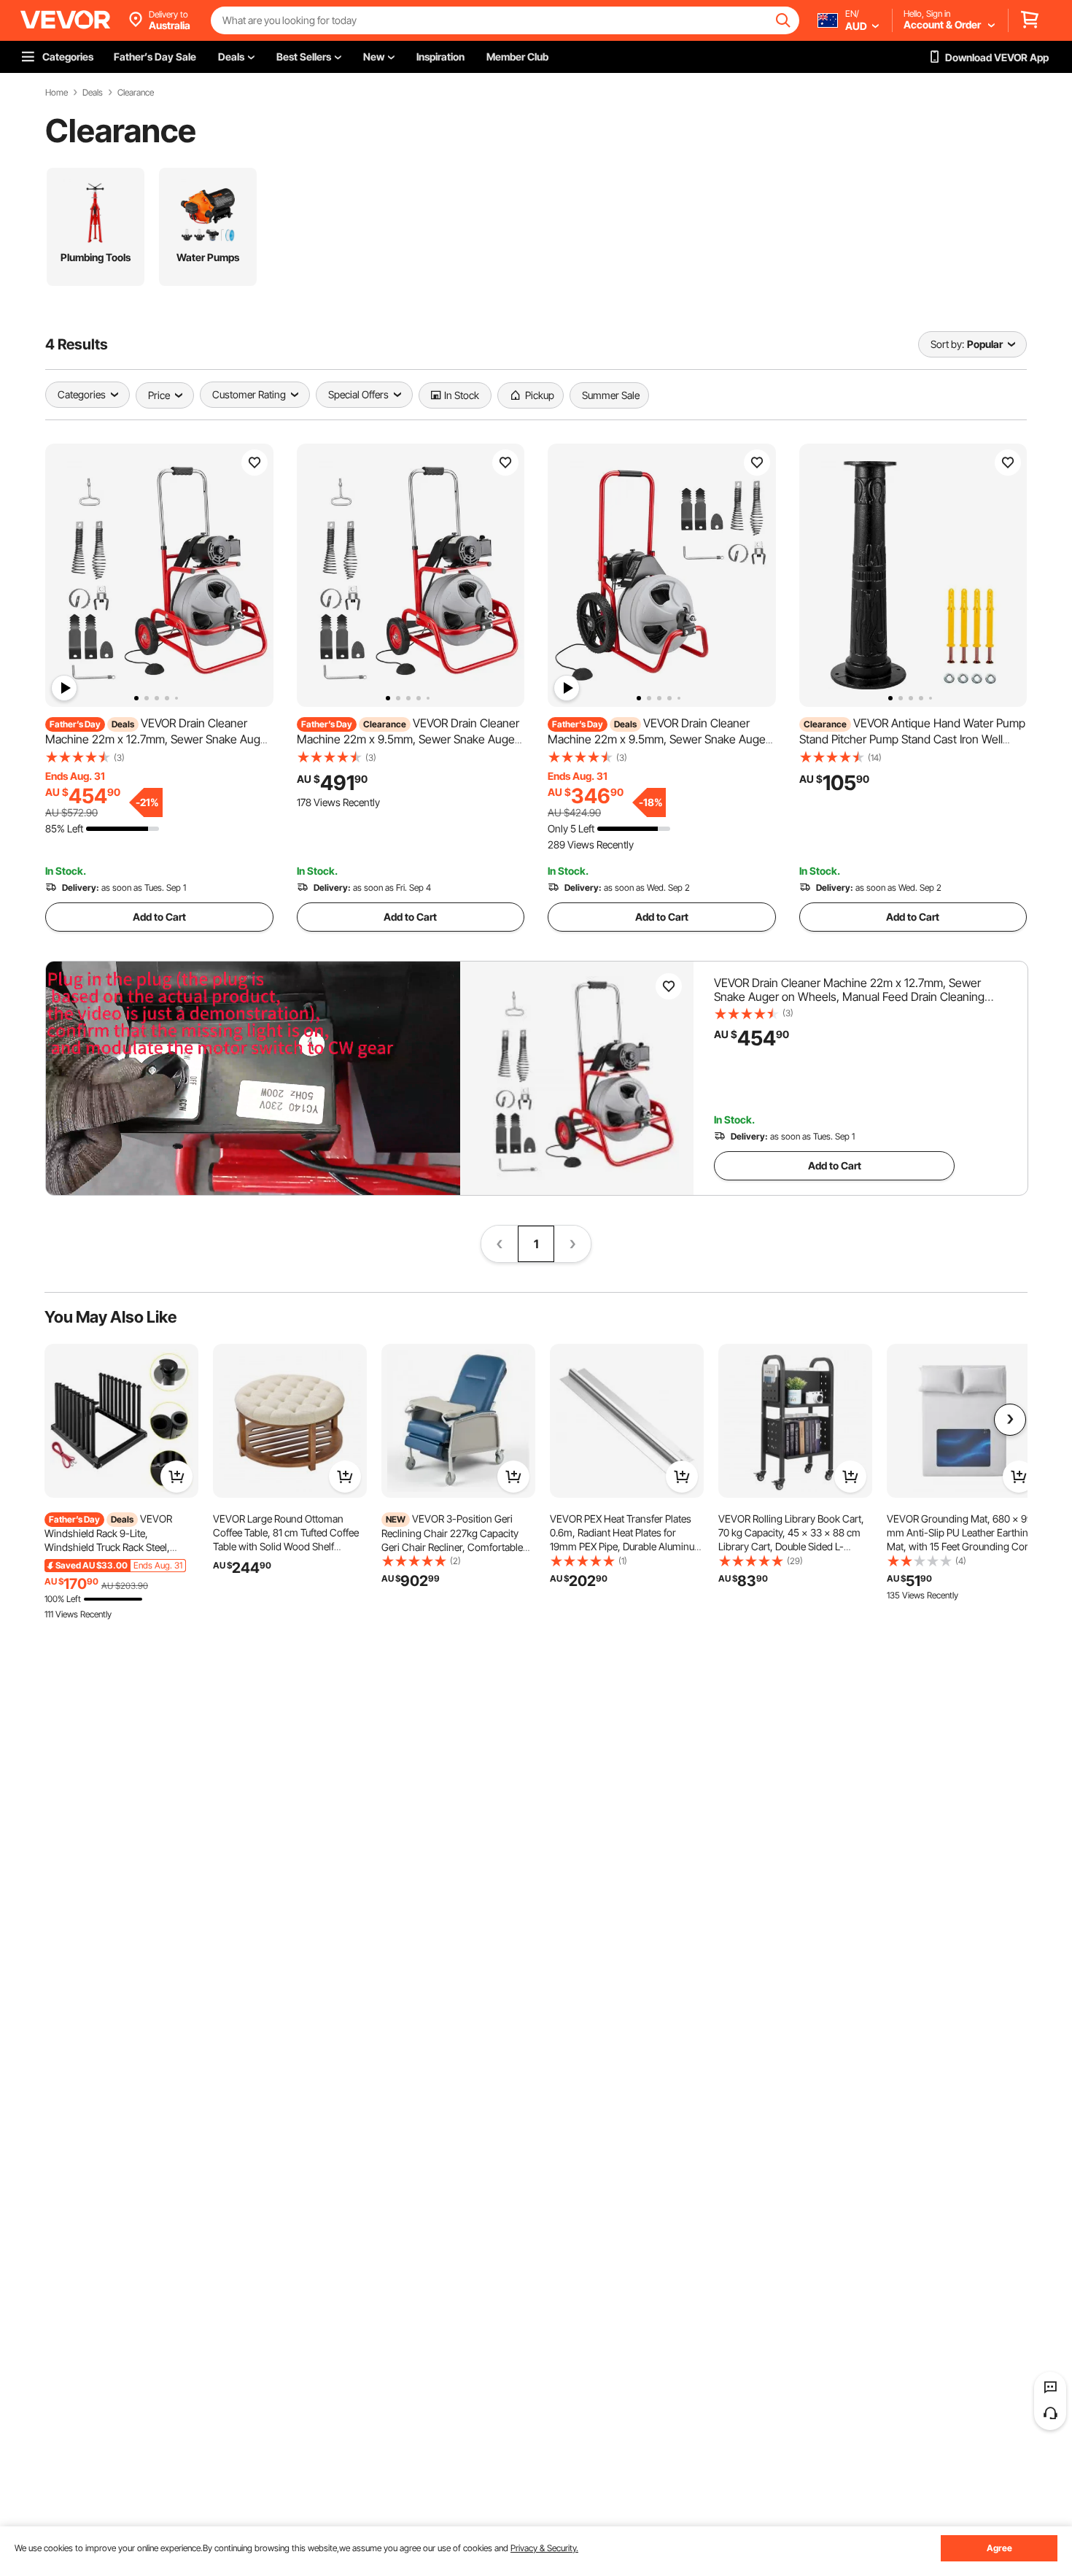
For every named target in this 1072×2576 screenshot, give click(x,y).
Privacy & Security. (544, 2548)
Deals (93, 93)
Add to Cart (159, 917)
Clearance (136, 93)
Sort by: (947, 344)
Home (57, 93)
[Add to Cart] (176, 1477)
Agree (999, 2548)
